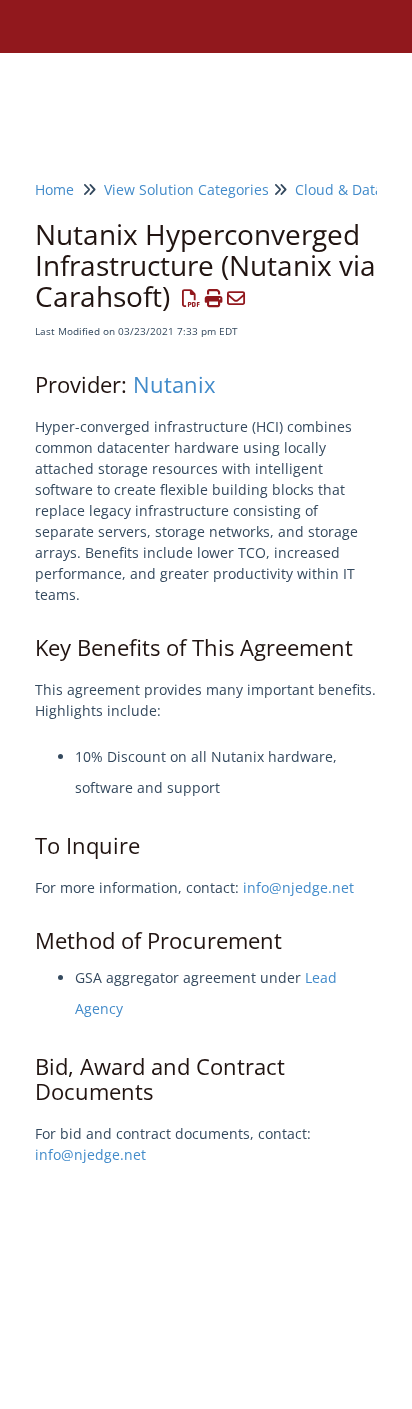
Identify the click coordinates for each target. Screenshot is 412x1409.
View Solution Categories (186, 189)
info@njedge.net (298, 887)
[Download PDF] (191, 298)
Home (54, 189)
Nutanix (174, 384)
